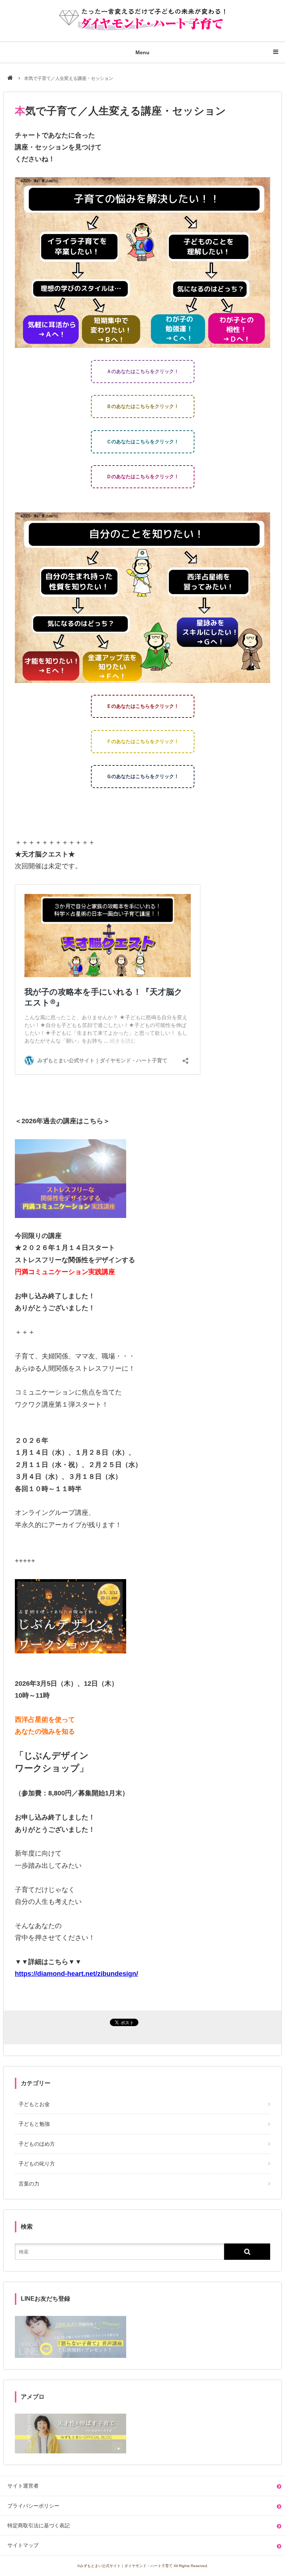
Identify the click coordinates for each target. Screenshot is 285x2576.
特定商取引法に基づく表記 (39, 2525)
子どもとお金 (34, 2104)
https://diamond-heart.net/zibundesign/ (76, 1974)
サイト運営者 (23, 2486)
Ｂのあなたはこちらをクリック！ (143, 406)
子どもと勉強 (34, 2124)
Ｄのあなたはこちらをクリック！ (143, 477)
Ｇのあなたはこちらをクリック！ (143, 776)
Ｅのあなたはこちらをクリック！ (143, 706)
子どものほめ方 (37, 2144)
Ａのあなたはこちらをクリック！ (143, 371)
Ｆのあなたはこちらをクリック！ (143, 741)
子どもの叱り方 (37, 2164)
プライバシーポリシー (33, 2506)
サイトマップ (23, 2545)
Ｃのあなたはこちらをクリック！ (143, 442)
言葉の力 (29, 2184)
